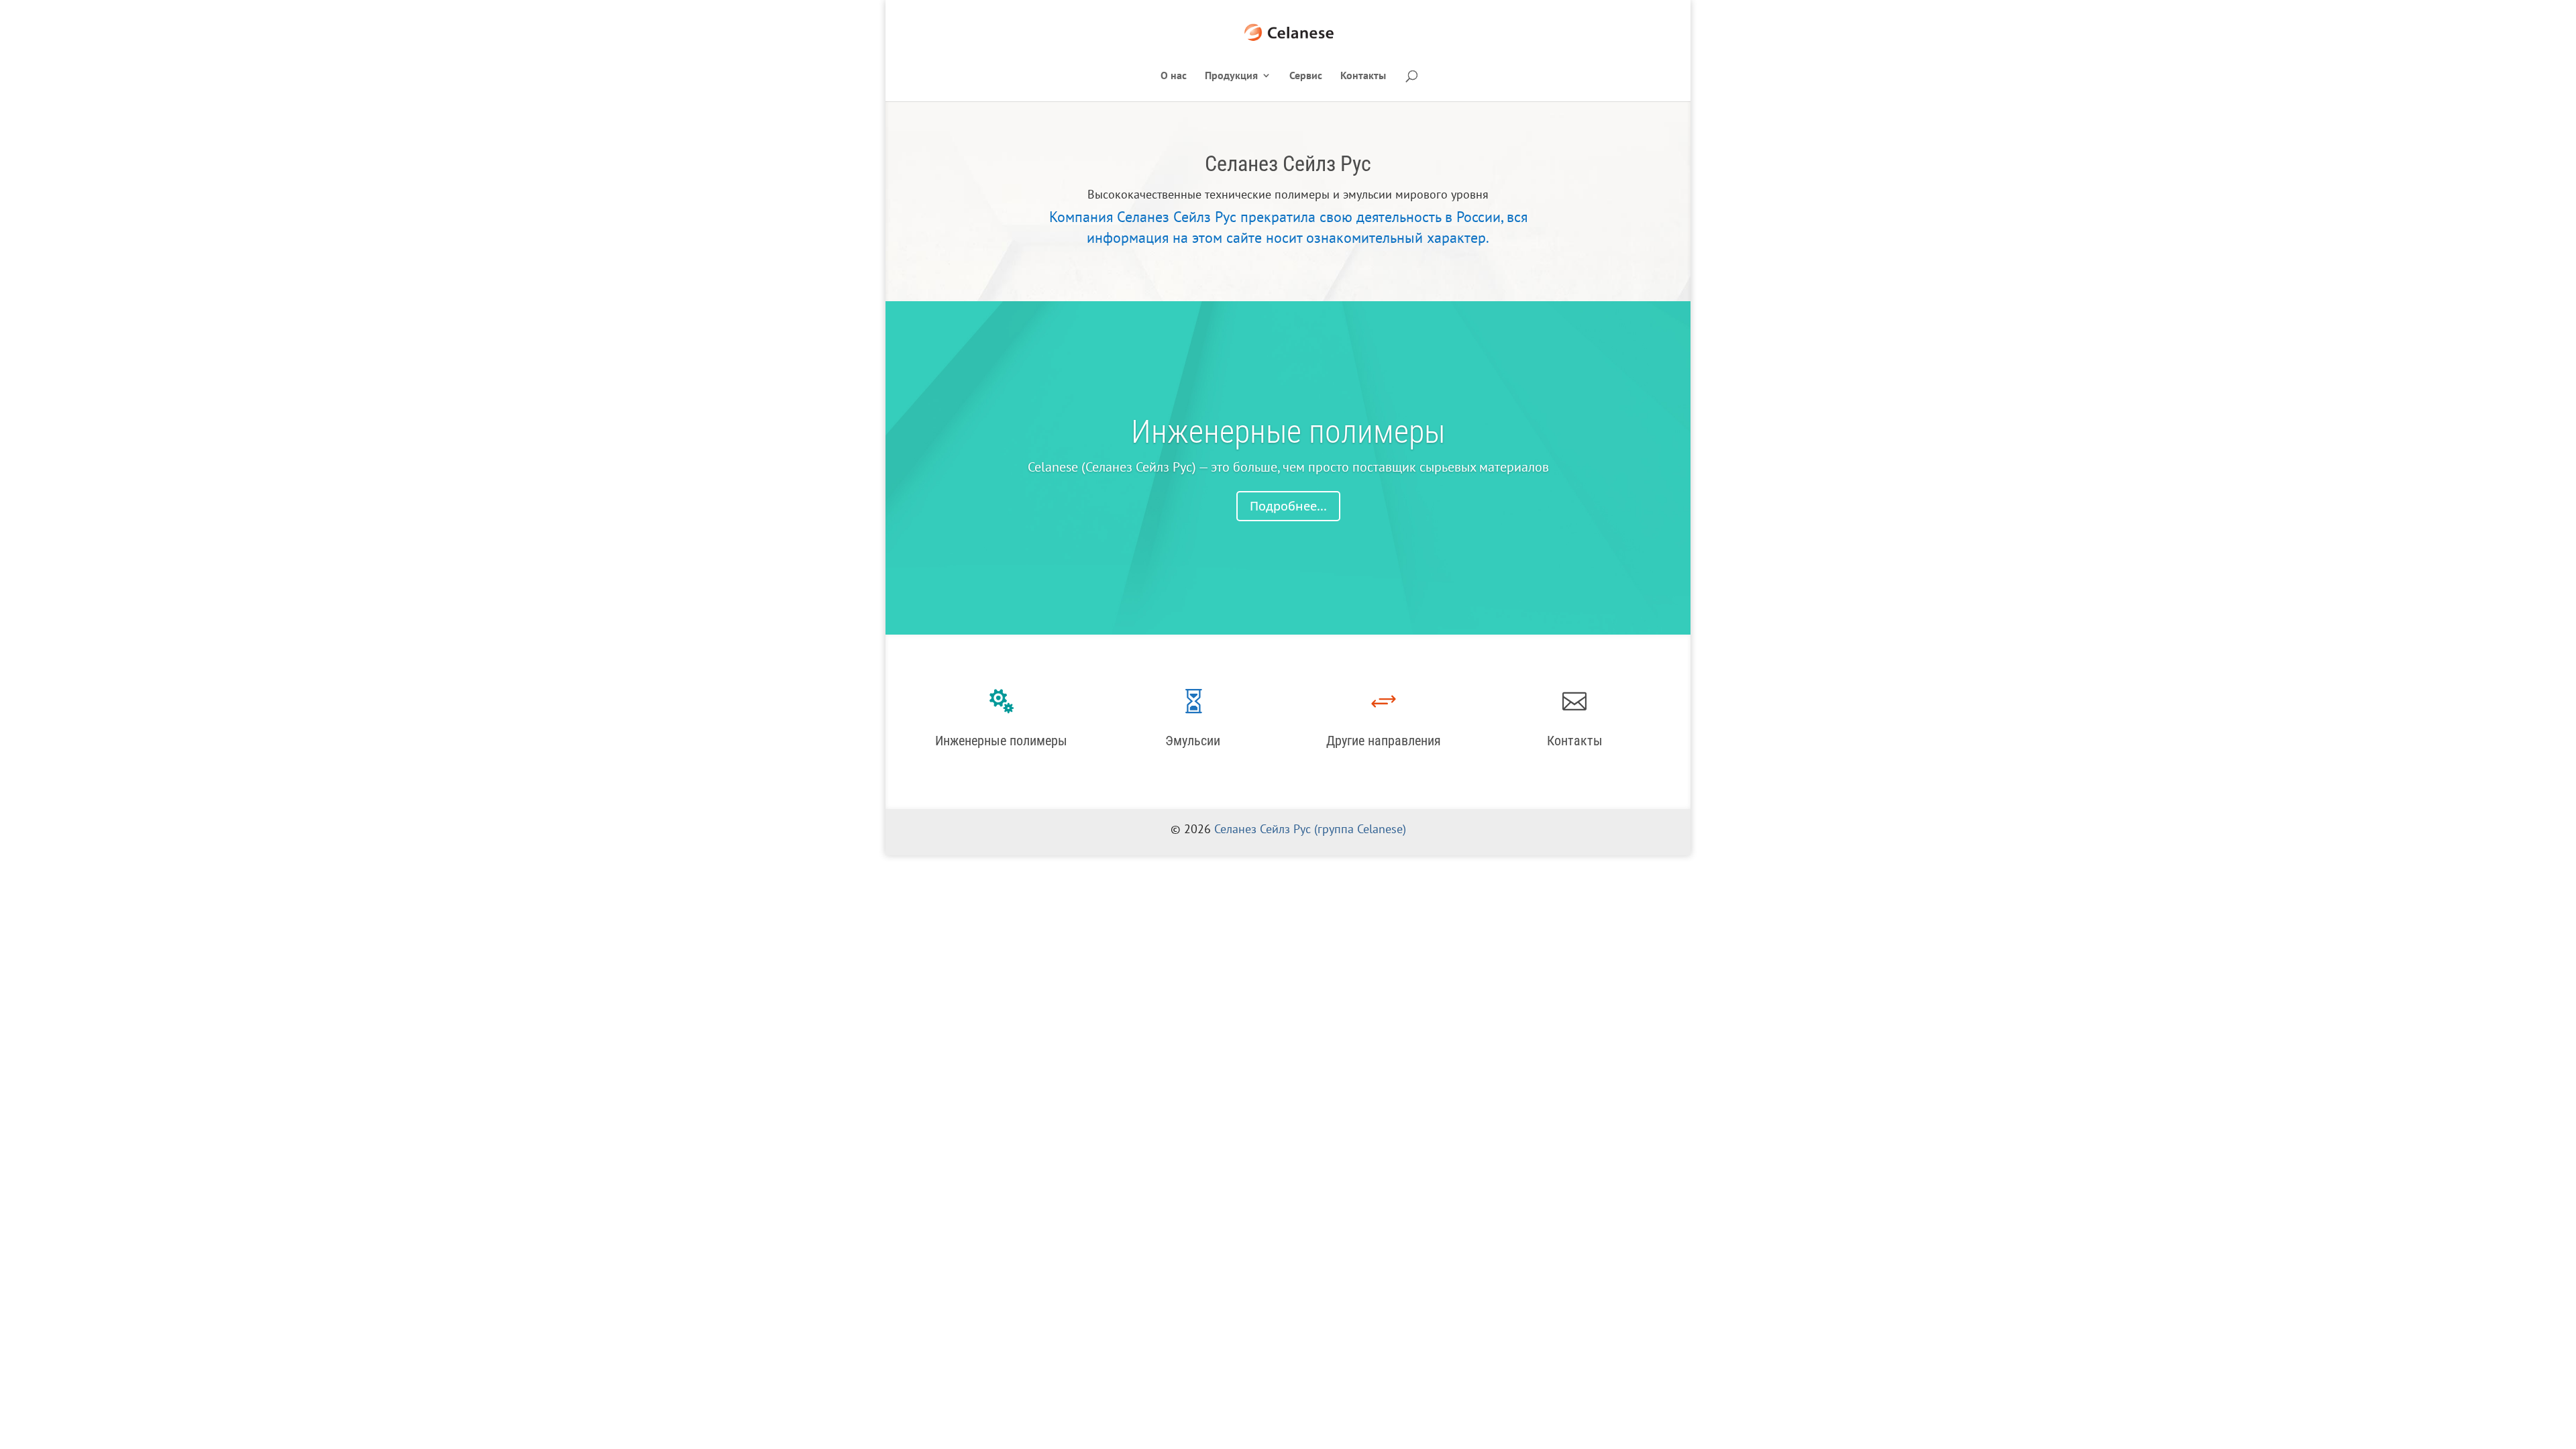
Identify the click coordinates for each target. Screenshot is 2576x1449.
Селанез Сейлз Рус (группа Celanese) (1310, 829)
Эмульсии (1193, 741)
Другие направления (1384, 741)
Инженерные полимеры (1288, 432)
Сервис (1306, 76)
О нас (1174, 76)
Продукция (1231, 76)
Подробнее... (1288, 506)
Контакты (1363, 76)
